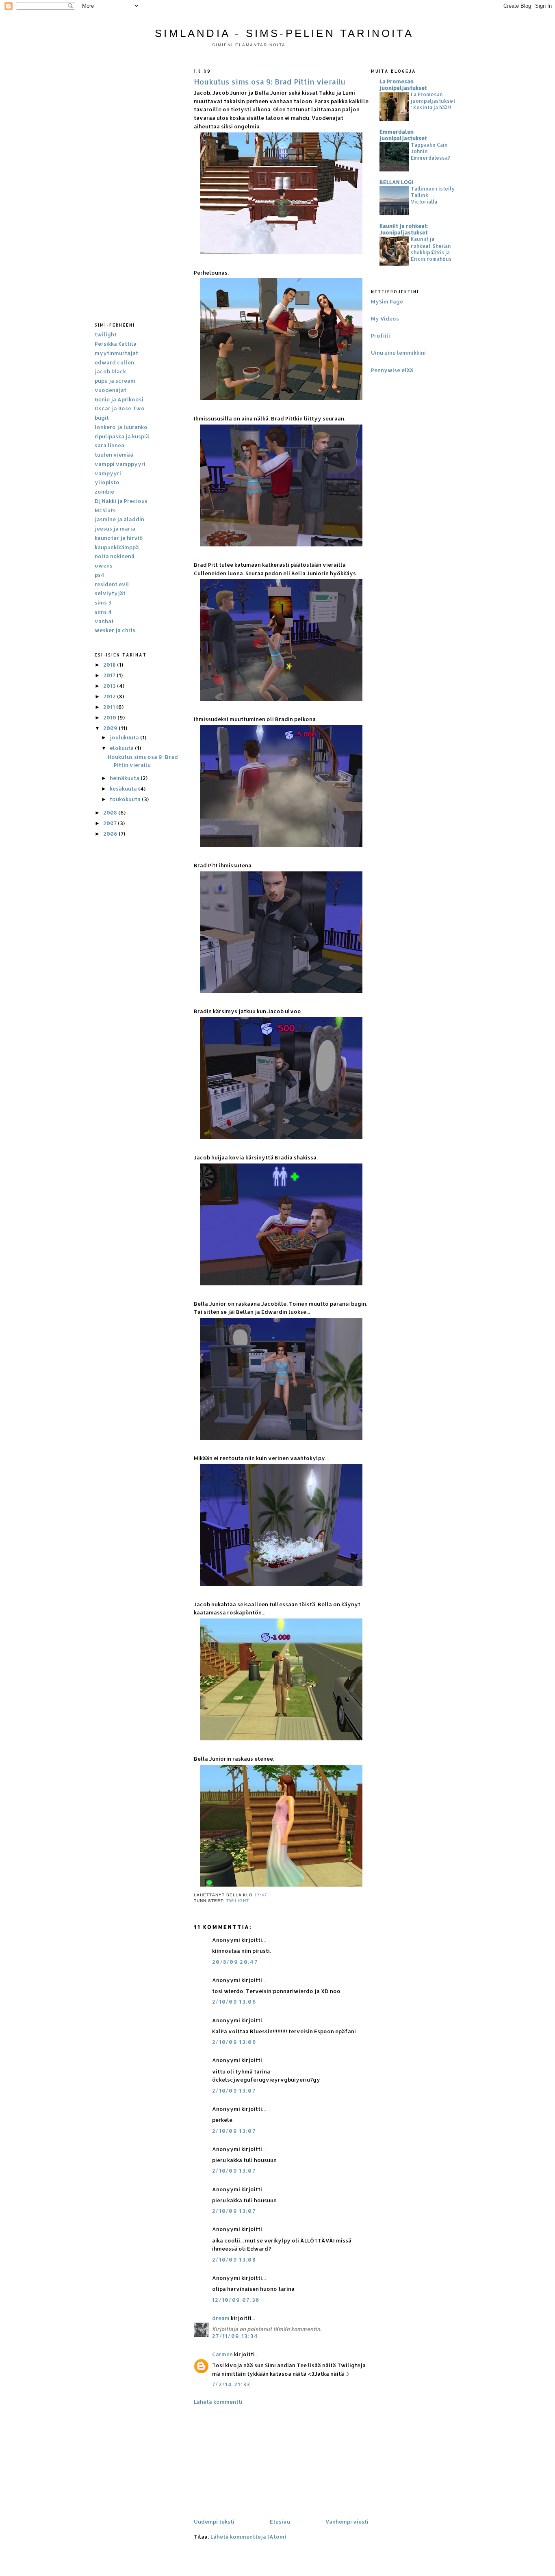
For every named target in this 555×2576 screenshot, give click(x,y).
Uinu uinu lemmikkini (398, 353)
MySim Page (387, 301)
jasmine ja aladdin (119, 519)
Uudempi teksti (214, 2522)
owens (104, 565)
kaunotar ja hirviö (119, 538)
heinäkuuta (125, 778)
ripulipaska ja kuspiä (122, 436)
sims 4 (103, 612)
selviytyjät (110, 593)
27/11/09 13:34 (235, 2336)
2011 (110, 707)
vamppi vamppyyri (120, 464)
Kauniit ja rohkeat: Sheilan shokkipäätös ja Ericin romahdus (431, 249)
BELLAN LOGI (396, 182)
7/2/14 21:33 (231, 2384)
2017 (110, 675)
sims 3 (103, 602)
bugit (102, 418)
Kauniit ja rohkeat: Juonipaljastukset (404, 229)
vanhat (104, 621)
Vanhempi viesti (347, 2522)
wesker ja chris (115, 630)
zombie (104, 492)
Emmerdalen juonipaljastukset (403, 135)
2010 (110, 717)
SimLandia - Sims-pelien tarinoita (284, 33)
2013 (110, 686)
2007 (111, 823)
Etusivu (280, 2522)
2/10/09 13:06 (234, 2002)
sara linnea (109, 445)
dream (221, 2318)
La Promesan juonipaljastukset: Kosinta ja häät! (433, 101)
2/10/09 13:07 (234, 2091)
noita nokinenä (115, 556)
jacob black (110, 371)
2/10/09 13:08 (234, 2260)
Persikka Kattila (116, 344)
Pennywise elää (392, 370)
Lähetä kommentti (218, 2402)
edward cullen (114, 362)
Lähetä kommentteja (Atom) (248, 2537)
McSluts (105, 510)
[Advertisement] (141, 184)
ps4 (100, 575)
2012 (110, 696)
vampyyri (108, 473)
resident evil (112, 584)
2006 (111, 834)
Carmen (222, 2354)
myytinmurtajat (116, 353)
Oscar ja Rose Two (120, 408)
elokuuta (122, 748)
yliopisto (107, 482)
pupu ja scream (115, 381)
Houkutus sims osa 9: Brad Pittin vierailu (270, 81)
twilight (106, 334)
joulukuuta (125, 737)
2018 (110, 665)
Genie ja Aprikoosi (119, 399)
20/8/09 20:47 (235, 1962)
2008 (111, 812)
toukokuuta (126, 799)
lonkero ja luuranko (121, 427)
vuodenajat (111, 390)
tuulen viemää (114, 455)
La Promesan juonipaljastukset (403, 84)
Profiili (380, 336)
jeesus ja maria (115, 529)
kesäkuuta (124, 789)
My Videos (385, 318)
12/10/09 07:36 (236, 2300)
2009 (111, 728)
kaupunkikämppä (117, 547)
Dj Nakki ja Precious (121, 501)
